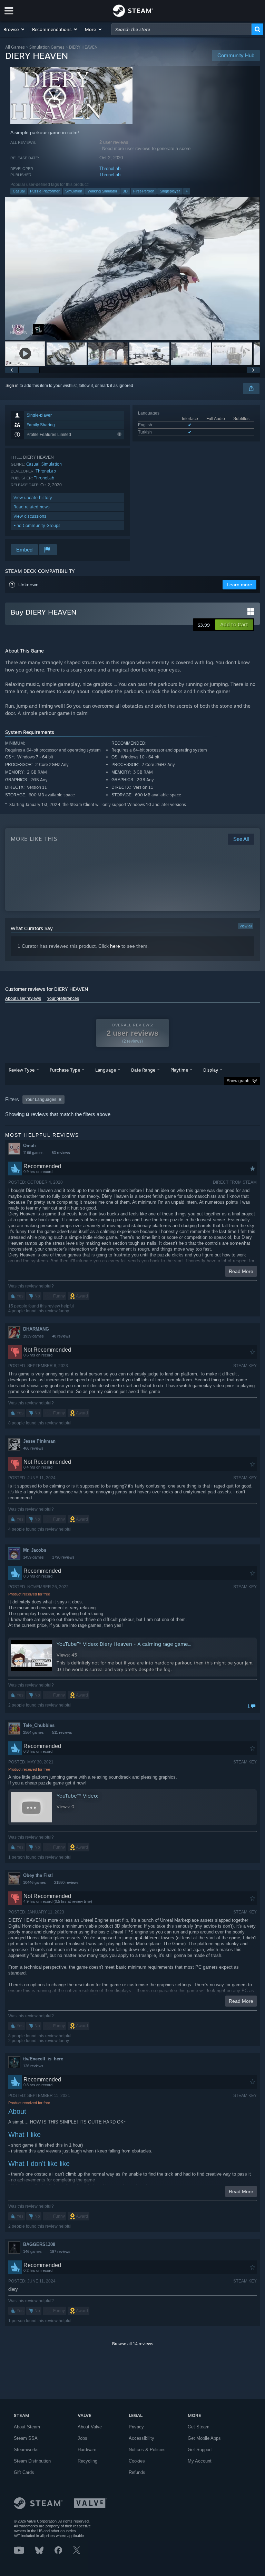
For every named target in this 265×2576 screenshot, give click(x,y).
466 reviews (33, 1448)
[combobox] (181, 29)
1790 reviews (63, 1557)
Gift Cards (24, 2472)
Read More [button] (241, 1271)
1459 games (33, 1557)
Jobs (82, 2438)
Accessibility (141, 2438)
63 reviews (61, 1153)
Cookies (137, 2461)
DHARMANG (36, 1329)
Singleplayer (170, 191)
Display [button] (211, 1070)
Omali (30, 1146)
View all (246, 926)
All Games (15, 47)
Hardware (87, 2450)
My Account (200, 2461)
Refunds (137, 2472)
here (115, 946)
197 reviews (60, 2251)
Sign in (12, 386)
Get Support (200, 2450)
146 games (32, 2251)
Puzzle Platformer (45, 191)
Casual (19, 191)
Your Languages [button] (41, 1100)
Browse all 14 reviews (133, 2344)
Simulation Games (47, 47)
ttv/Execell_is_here (43, 2059)
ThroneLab (110, 168)
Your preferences (63, 998)
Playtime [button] (179, 1070)
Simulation (74, 191)
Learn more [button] (239, 585)
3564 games (33, 1732)
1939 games (33, 1336)
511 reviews (62, 1732)
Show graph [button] (238, 1081)
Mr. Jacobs (35, 1550)
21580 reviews (66, 1882)
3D (125, 191)
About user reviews (23, 998)
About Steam (27, 2427)
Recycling (87, 2461)
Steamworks (26, 2450)
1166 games (33, 1153)
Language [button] (106, 1070)
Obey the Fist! (38, 1875)
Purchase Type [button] (65, 1070)
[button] (14, 29)
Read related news (32, 507)
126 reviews (33, 2066)
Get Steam (199, 2427)
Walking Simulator (102, 191)
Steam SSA (26, 2438)
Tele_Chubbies (39, 1725)
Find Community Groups (37, 525)
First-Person (144, 191)
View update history (33, 498)
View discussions (30, 516)
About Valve (90, 2427)
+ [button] (187, 191)
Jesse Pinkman (39, 1441)
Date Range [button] (143, 1070)
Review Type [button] (22, 1070)
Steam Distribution (32, 2461)
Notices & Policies (147, 2450)
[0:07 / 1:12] (132, 268)
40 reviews (61, 1336)
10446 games (35, 1882)
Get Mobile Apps (204, 2438)
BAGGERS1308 (39, 2244)
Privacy (136, 2427)
